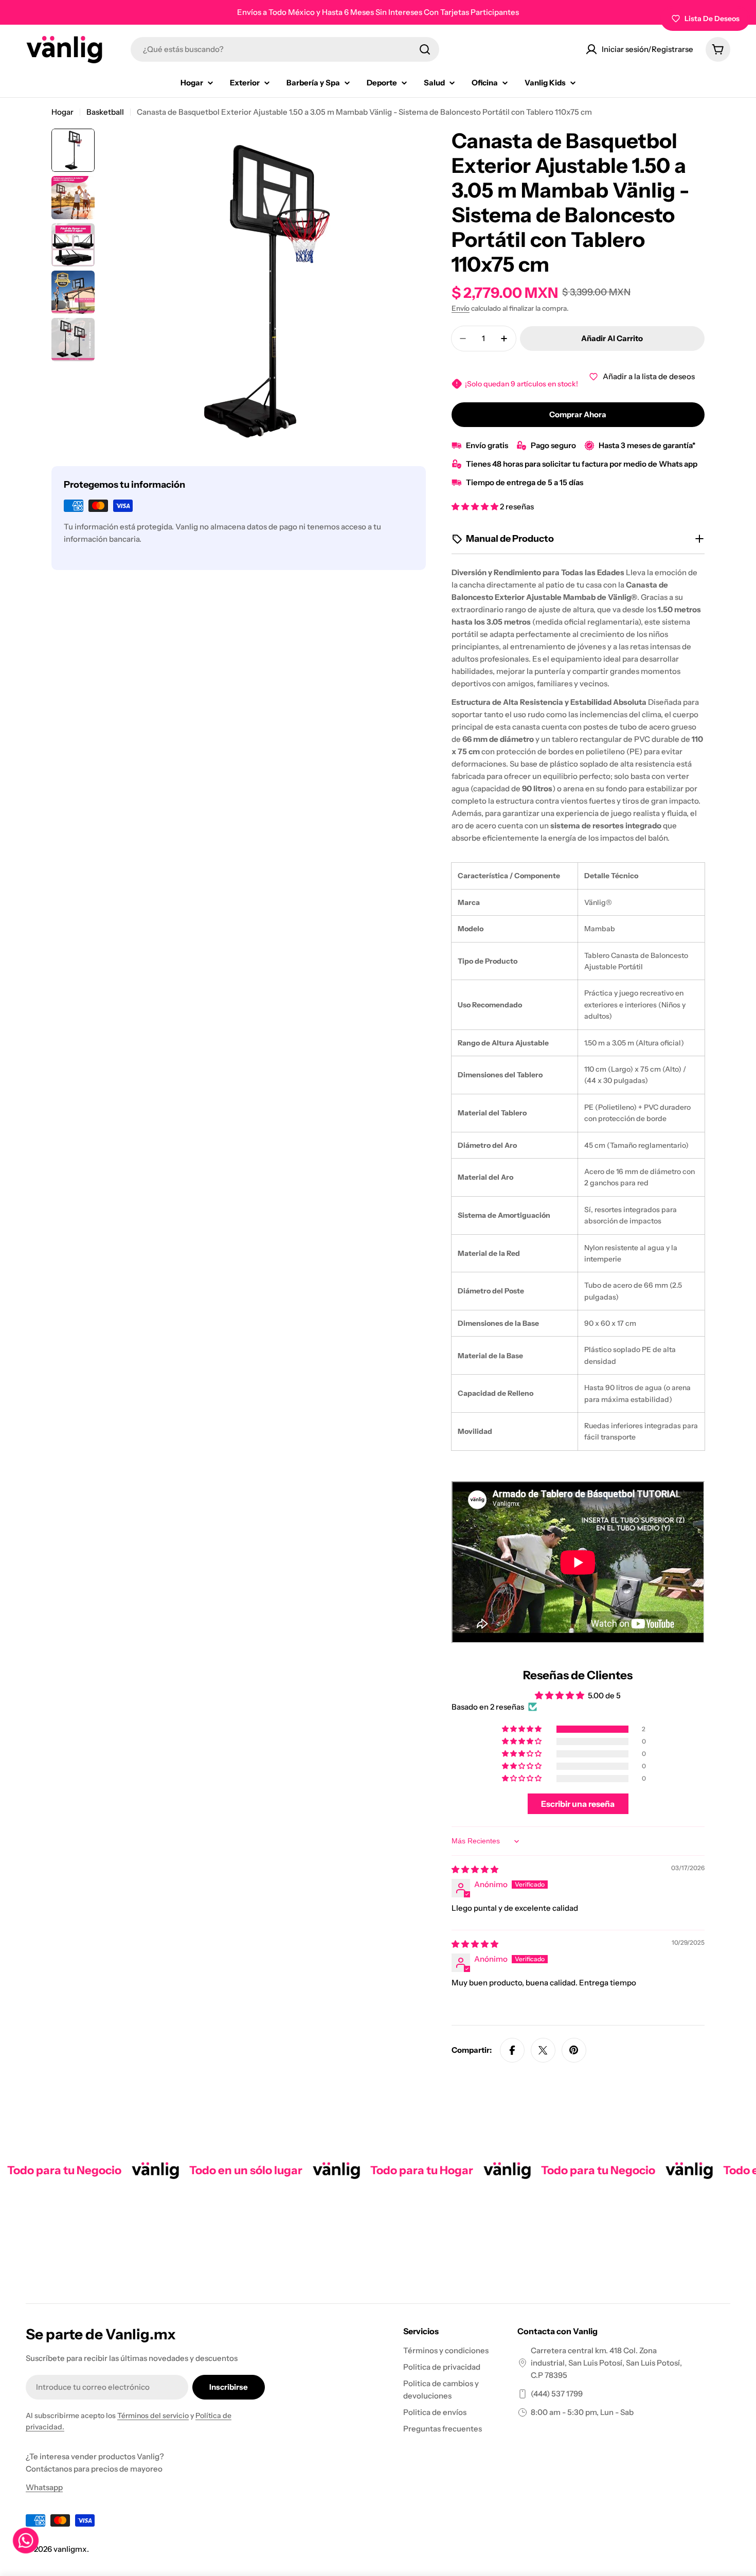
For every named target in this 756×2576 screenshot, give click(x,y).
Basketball (105, 112)
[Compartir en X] (543, 2050)
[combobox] (285, 49)
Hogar (62, 112)
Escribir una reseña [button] (578, 1804)
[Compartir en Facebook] (512, 2050)
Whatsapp (44, 2487)
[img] (475, 1869)
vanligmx (70, 2549)
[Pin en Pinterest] (574, 2050)
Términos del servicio (153, 2415)
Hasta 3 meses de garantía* (647, 445)
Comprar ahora (578, 414)
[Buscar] (425, 49)
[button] (476, 507)
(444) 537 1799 (557, 2394)
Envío (461, 308)
